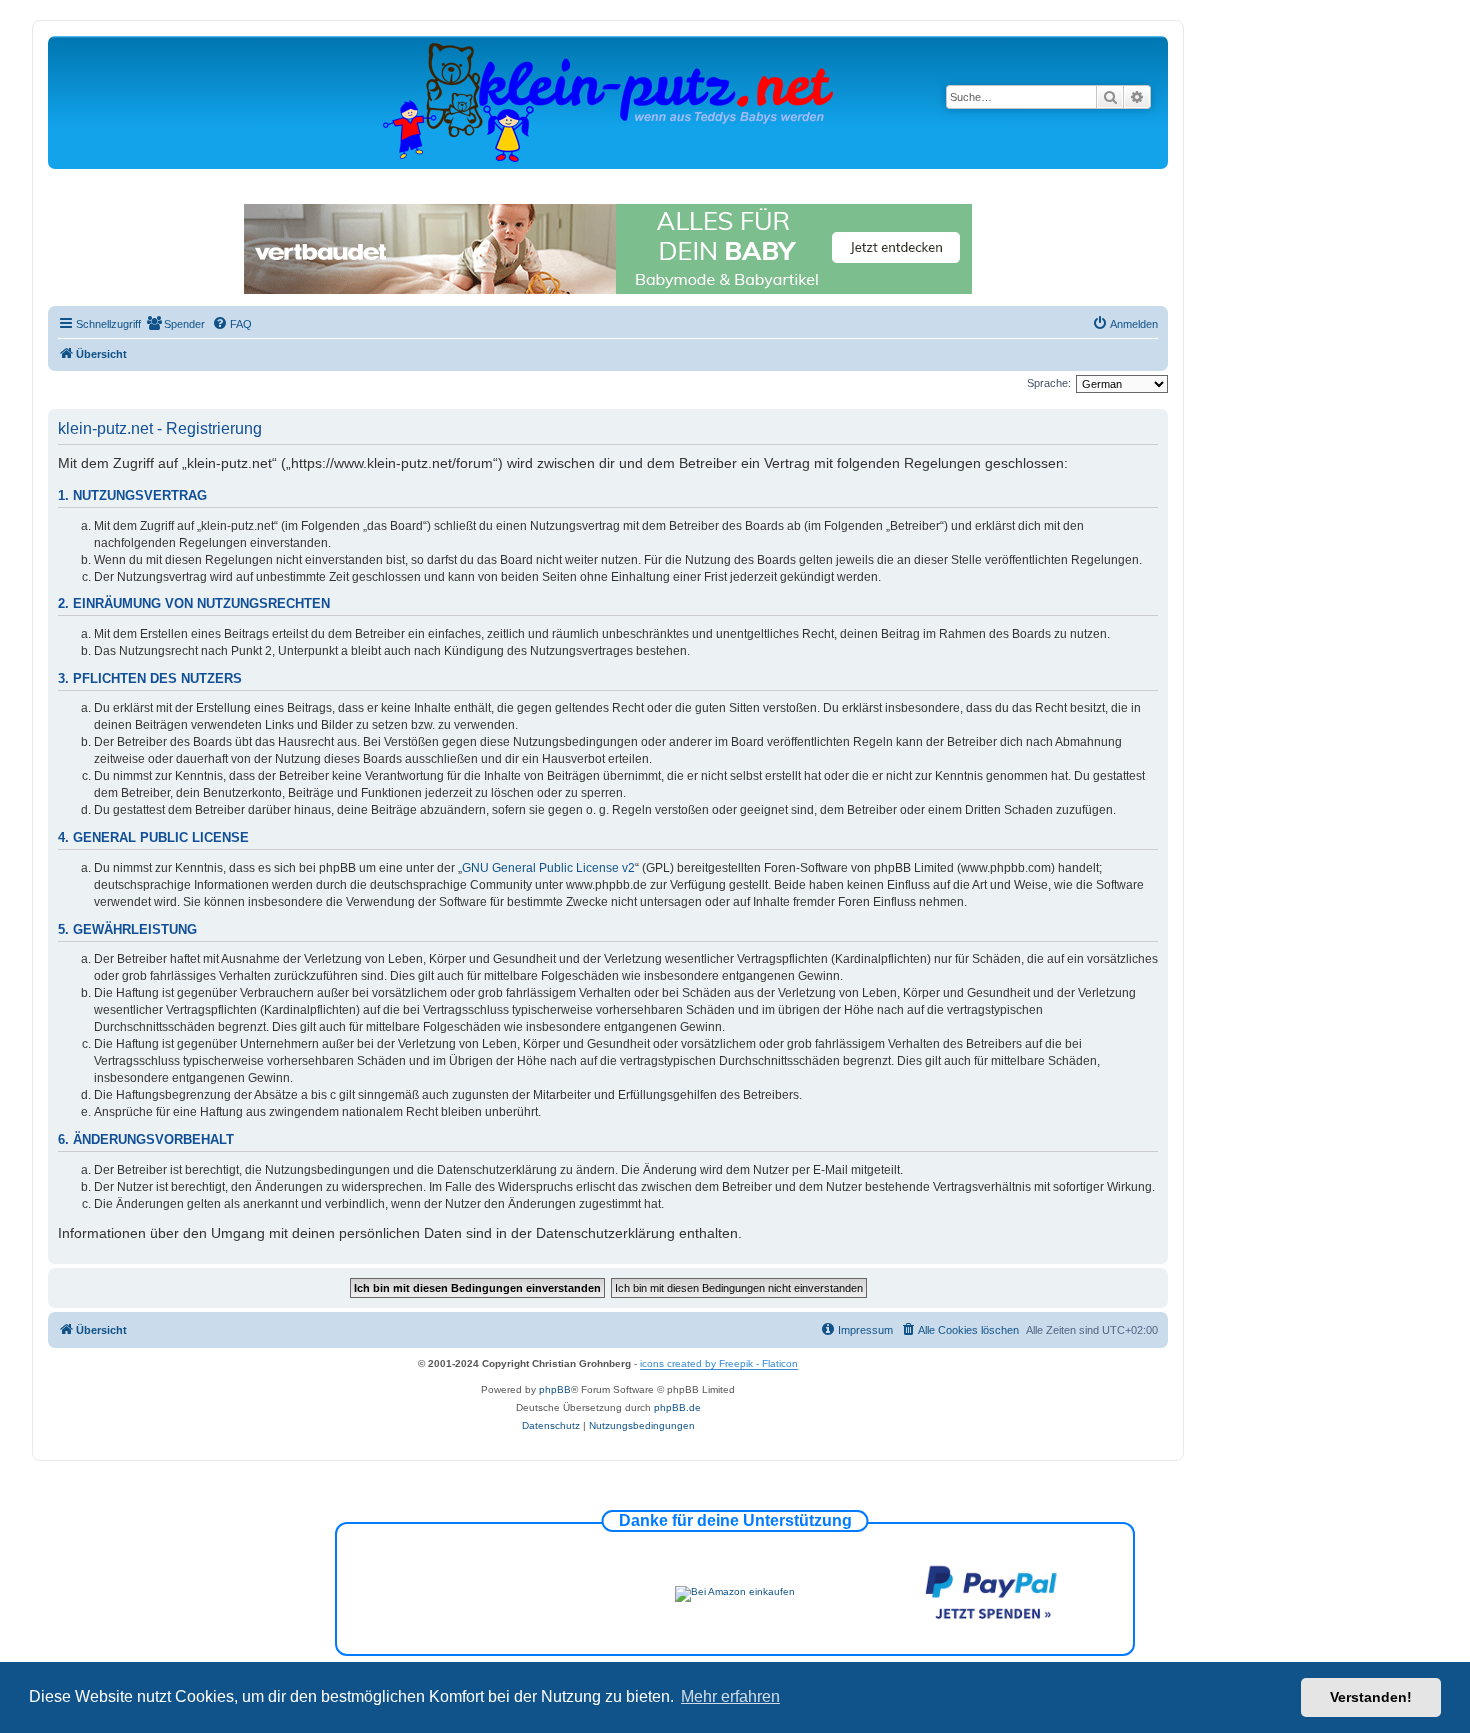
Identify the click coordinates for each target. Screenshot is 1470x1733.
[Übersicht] (608, 101)
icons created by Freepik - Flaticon (719, 1363)
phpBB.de (677, 1407)
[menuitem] (175, 324)
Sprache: (1049, 383)
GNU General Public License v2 (548, 868)
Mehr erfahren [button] (730, 1696)
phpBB (555, 1389)
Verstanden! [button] (1371, 1697)
